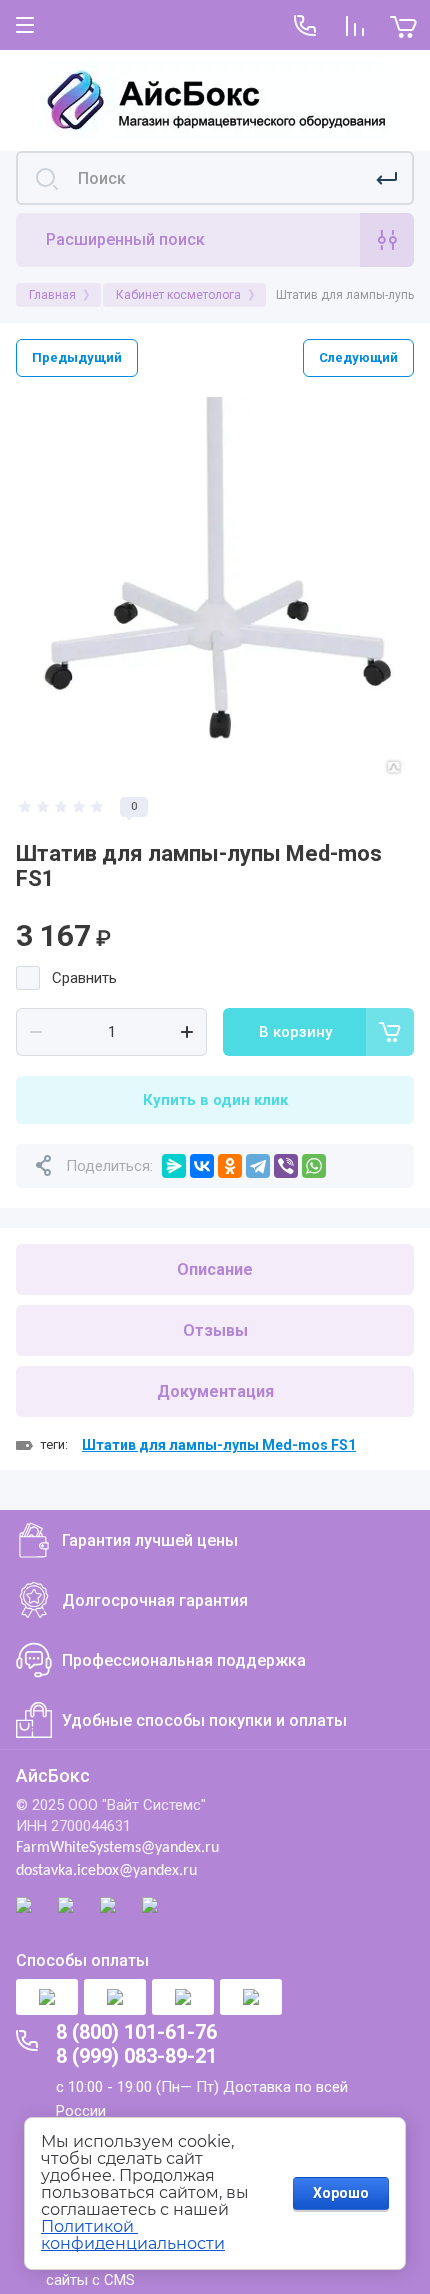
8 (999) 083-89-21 (136, 2056)
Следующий (358, 357)
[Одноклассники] (230, 1166)
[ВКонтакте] (202, 1166)
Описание (215, 1269)
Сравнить (84, 978)
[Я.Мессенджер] (174, 1166)
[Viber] (286, 1166)
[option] (215, 587)
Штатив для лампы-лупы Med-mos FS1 (219, 1445)
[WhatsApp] (314, 1166)
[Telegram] (258, 1166)
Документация (215, 1391)
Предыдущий (77, 357)
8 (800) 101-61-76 (136, 2032)
